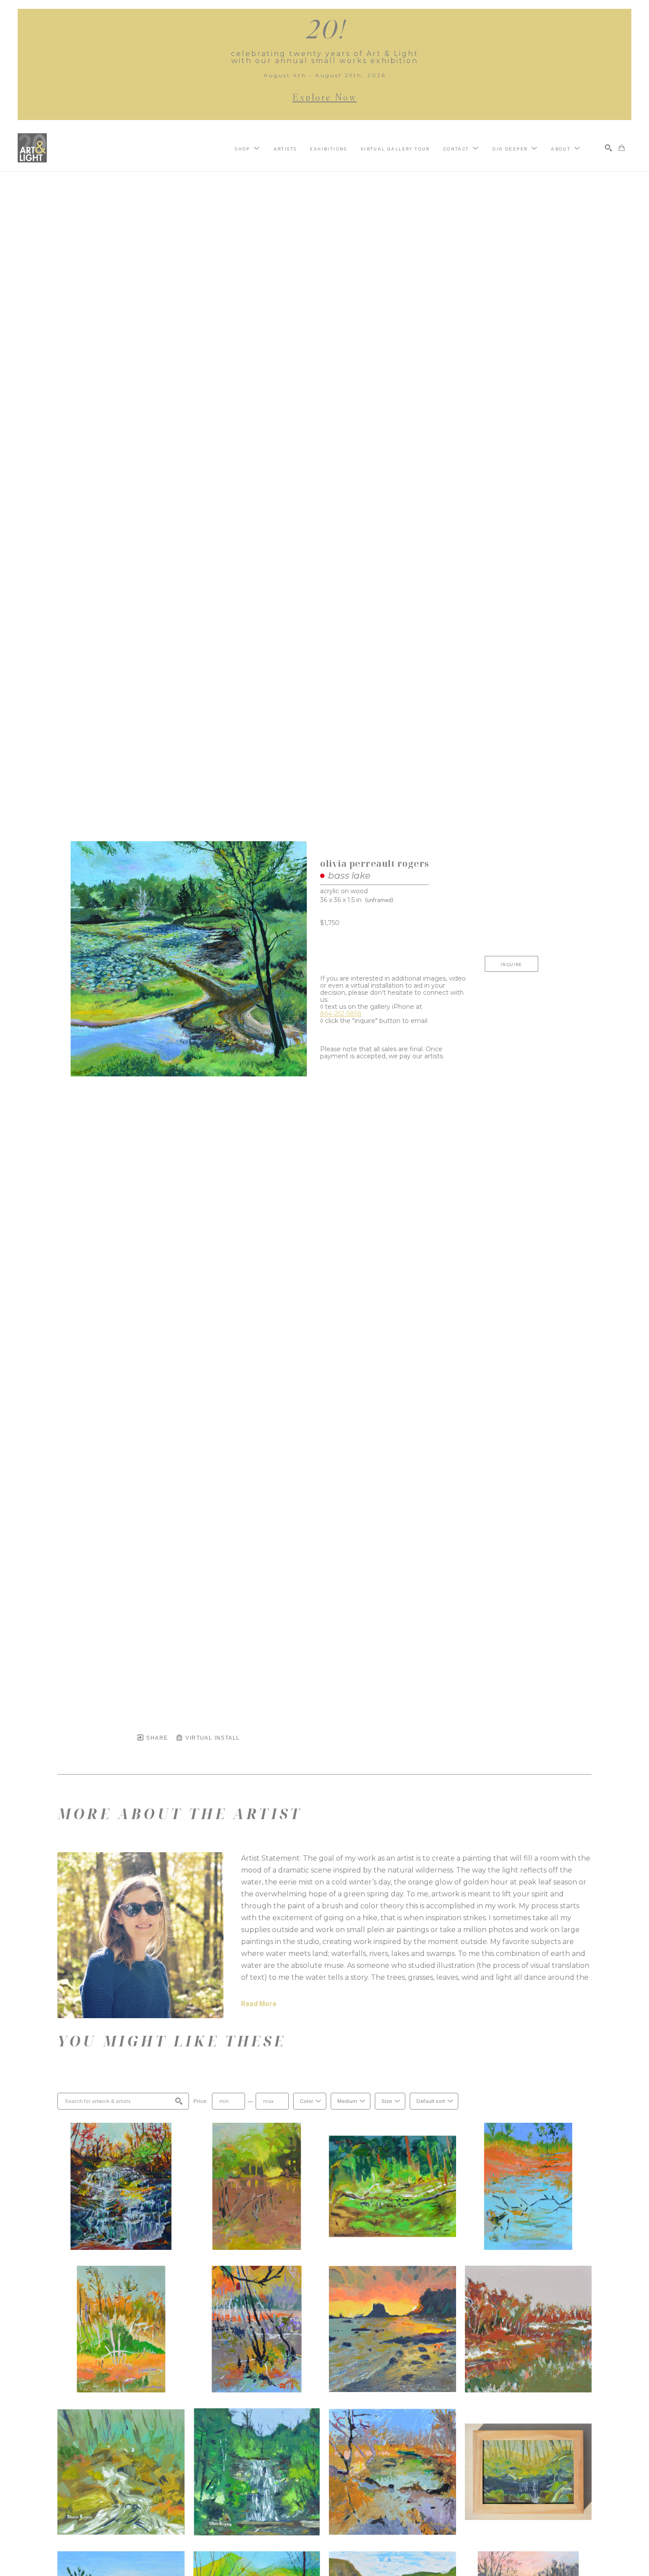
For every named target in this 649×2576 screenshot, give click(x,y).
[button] (247, 148)
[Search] (608, 148)
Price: (200, 2101)
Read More (259, 2004)
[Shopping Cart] (622, 148)
